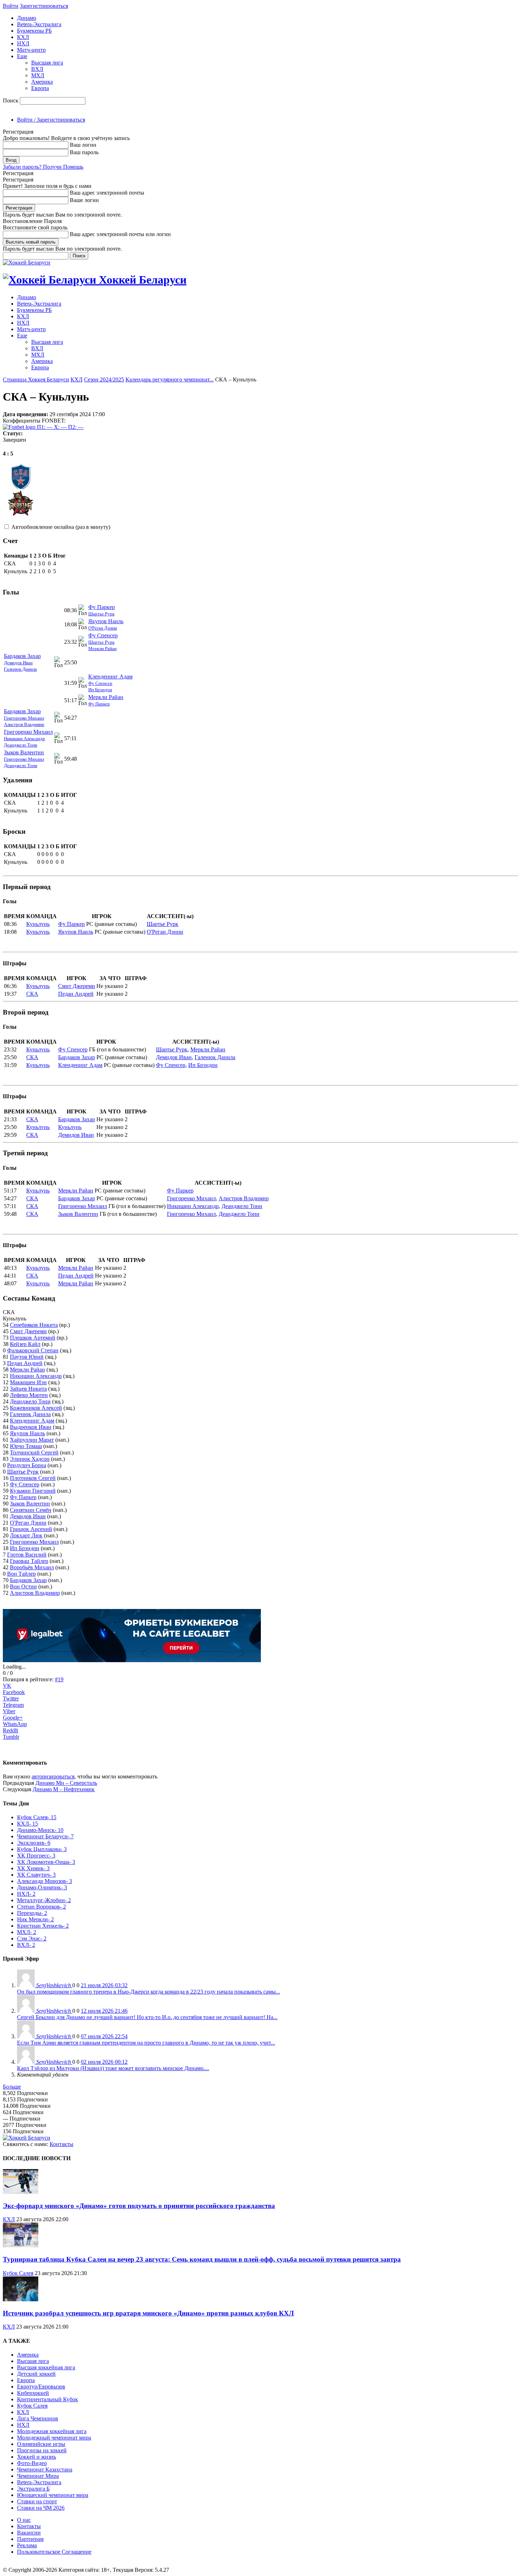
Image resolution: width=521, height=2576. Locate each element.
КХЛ (23, 37)
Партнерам (30, 2539)
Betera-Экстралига (39, 24)
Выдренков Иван (31, 1427)
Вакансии (29, 2533)
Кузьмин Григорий (33, 1491)
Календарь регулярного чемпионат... (170, 379)
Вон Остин (23, 1586)
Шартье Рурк (101, 614)
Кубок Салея (18, 2273)
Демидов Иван (18, 663)
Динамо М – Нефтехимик (64, 1789)
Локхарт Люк (26, 1535)
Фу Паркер (102, 607)
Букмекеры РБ (34, 31)
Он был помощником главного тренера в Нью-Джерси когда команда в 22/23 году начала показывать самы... (149, 1992)
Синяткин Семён (31, 1510)
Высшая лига (47, 63)
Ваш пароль (84, 152)
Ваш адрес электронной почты (107, 193)
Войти (11, 6)
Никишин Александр (24, 739)
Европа (40, 88)
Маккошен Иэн (28, 1382)
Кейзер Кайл (25, 1344)
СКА (32, 994)
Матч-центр (31, 50)
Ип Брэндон (100, 690)
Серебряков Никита (34, 1325)
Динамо (27, 18)
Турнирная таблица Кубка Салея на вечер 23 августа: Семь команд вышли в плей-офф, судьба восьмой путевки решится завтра (202, 2259)
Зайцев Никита (28, 1389)
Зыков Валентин (24, 752)
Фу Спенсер (103, 635)
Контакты (61, 2144)
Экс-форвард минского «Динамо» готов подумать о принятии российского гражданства (139, 2206)
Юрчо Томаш (26, 1446)
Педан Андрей (76, 994)
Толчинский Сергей (34, 1452)
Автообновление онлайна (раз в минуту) (61, 527)
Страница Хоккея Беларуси (36, 379)
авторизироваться (53, 1776)
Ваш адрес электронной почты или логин (120, 234)
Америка (42, 82)
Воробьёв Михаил (32, 1567)
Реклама (27, 2545)
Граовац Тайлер (29, 1561)
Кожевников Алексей (36, 1408)
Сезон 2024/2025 (104, 379)
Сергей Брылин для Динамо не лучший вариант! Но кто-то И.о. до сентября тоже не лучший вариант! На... (147, 2017)
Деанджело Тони (21, 745)
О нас (24, 2520)
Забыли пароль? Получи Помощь (43, 167)
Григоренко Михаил (24, 718)
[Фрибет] (132, 1660)
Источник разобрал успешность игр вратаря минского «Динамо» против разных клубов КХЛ (148, 2313)
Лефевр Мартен (29, 1395)
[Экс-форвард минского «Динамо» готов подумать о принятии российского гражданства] (21, 2192)
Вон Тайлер (21, 1574)
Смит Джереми (77, 986)
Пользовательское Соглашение (54, 2552)
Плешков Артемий (33, 1338)
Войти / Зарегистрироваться (51, 120)
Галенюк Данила (20, 669)
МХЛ (38, 75)
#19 (59, 1679)
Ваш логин (83, 145)
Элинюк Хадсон (30, 1459)
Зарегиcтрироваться (44, 6)
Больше (12, 2087)
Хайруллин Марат (32, 1440)
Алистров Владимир (24, 724)
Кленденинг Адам (110, 677)
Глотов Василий (27, 1555)
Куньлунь (38, 924)
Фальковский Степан (33, 1350)
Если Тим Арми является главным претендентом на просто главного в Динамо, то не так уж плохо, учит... (146, 2043)
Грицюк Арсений (31, 1529)
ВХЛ (37, 69)
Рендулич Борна (27, 1465)
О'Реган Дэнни (103, 628)
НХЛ (23, 43)
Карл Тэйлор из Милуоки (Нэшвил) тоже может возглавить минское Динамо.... (113, 2068)
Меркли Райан (102, 649)
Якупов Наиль (106, 621)
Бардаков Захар (22, 656)
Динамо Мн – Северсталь (66, 1783)
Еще (22, 56)
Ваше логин (84, 200)
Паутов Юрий (27, 1357)
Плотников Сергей (33, 1478)
